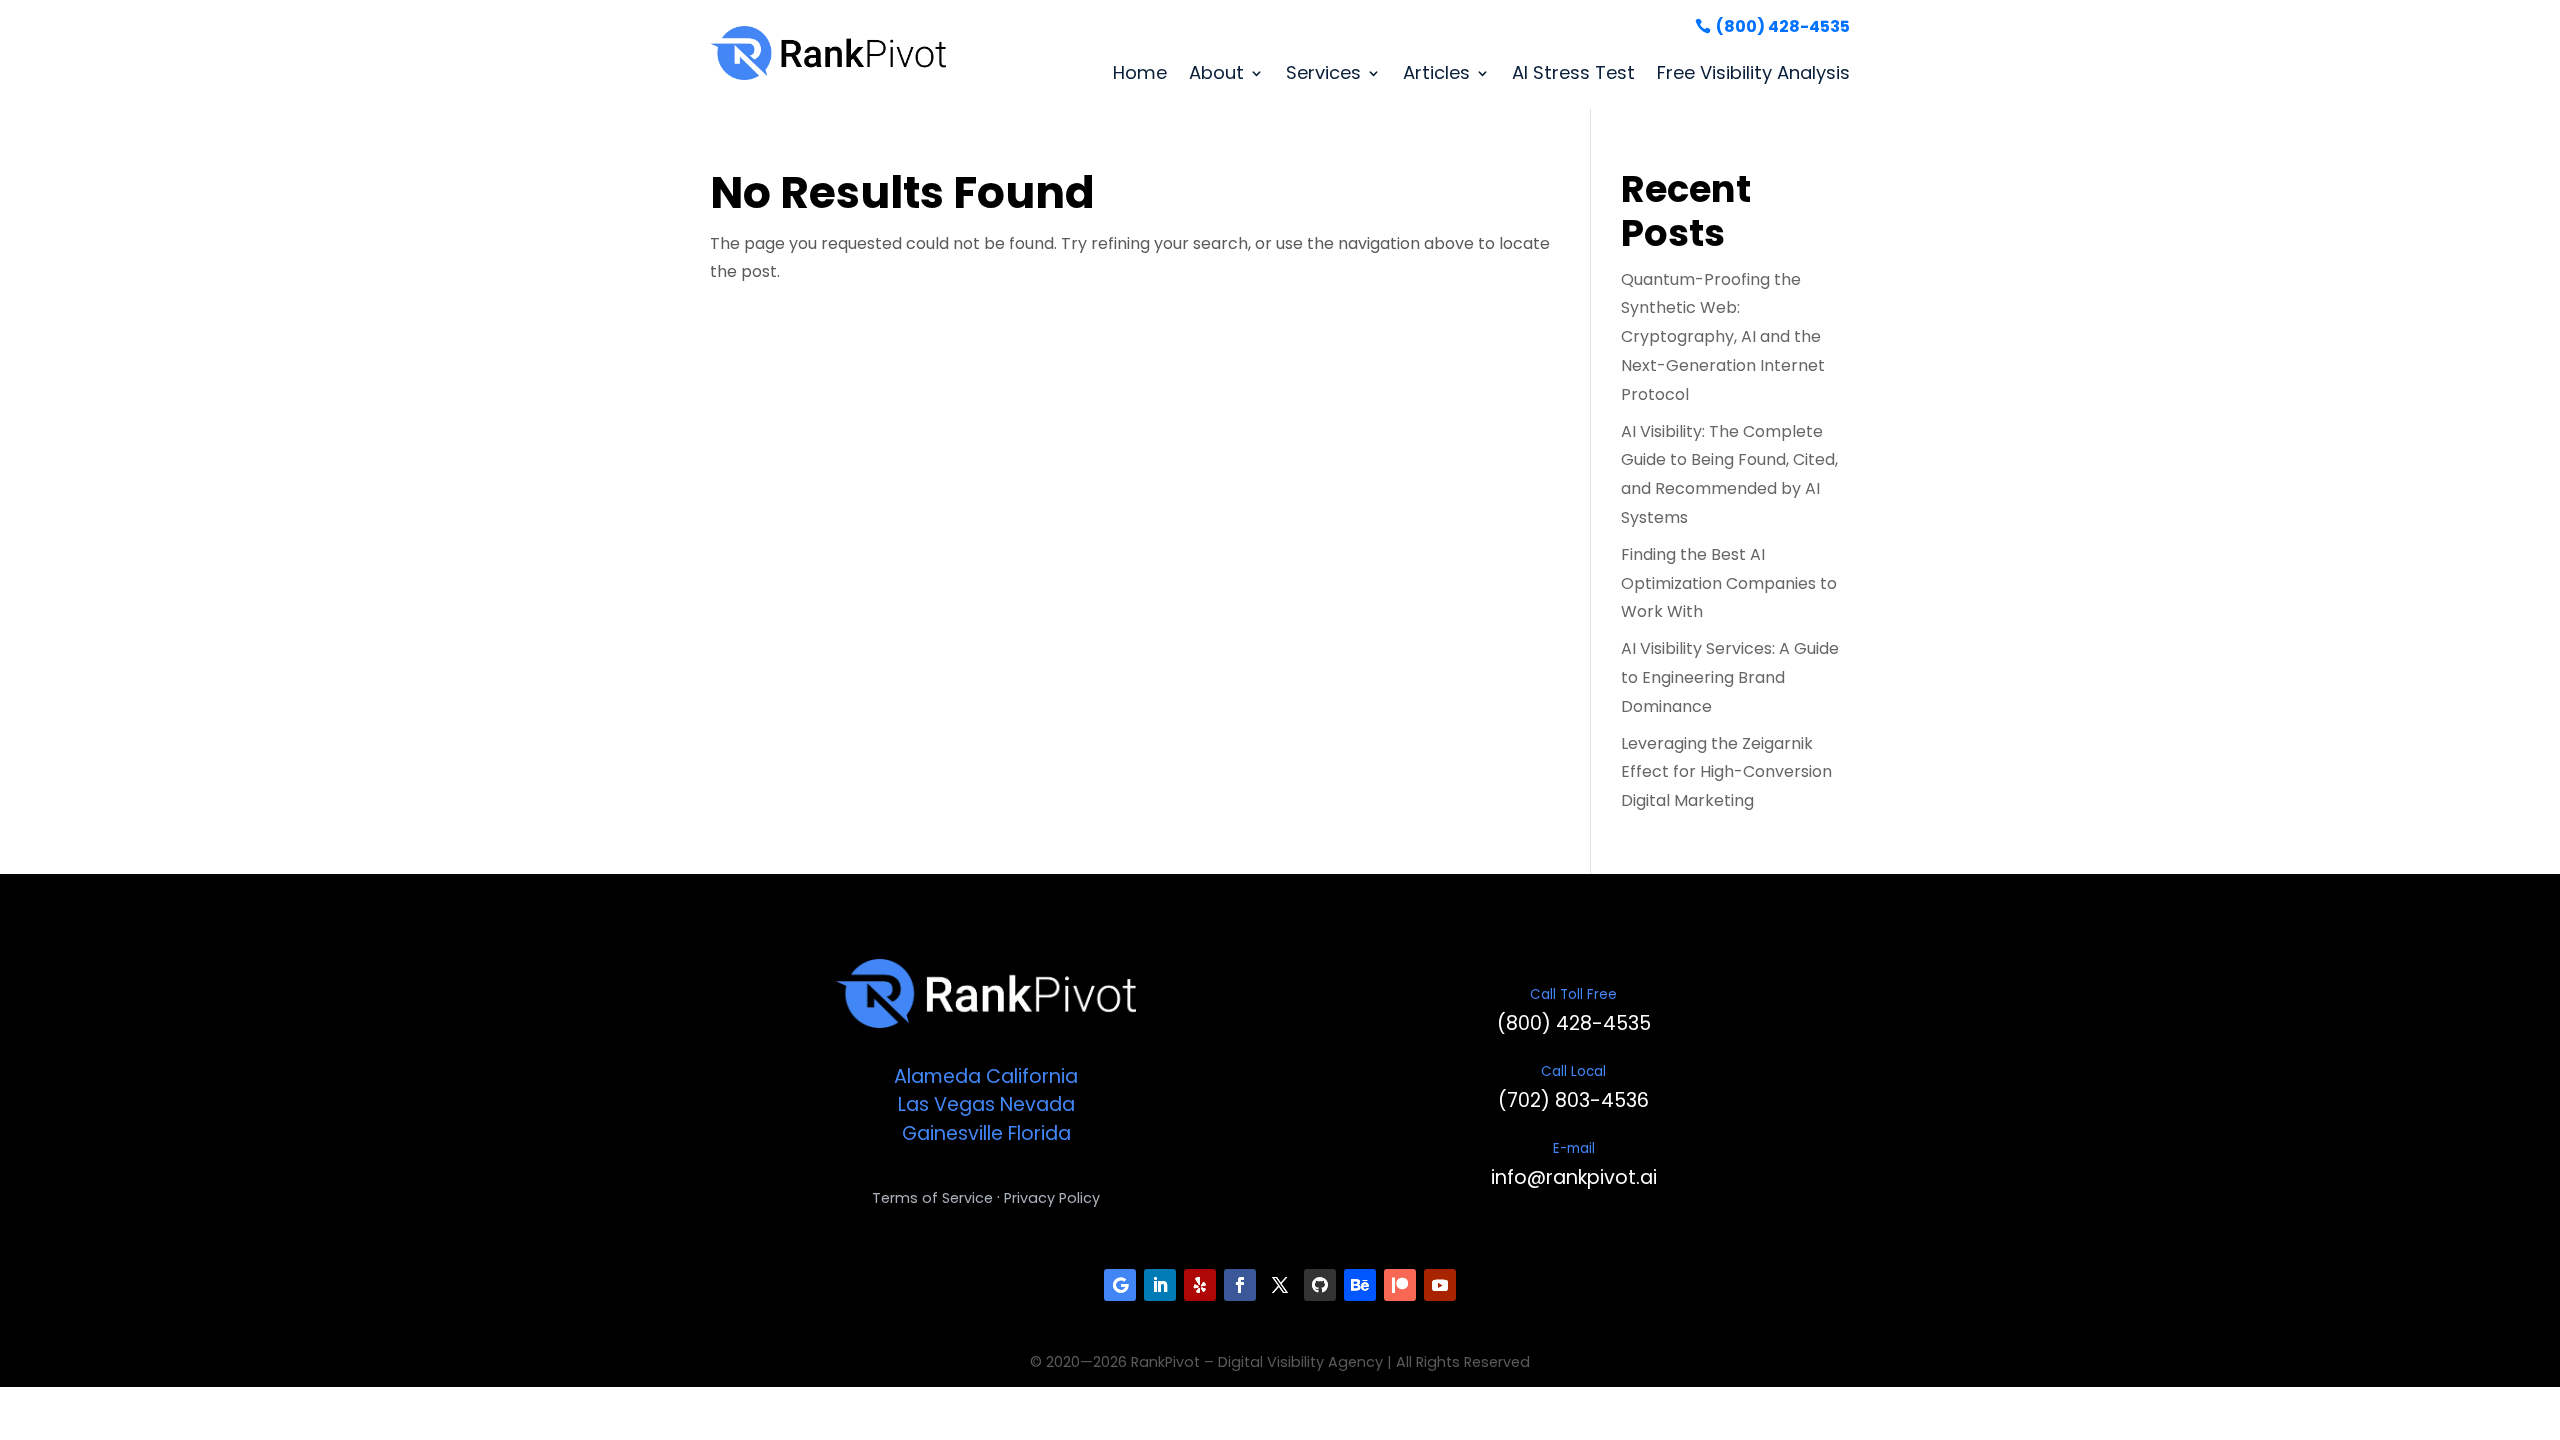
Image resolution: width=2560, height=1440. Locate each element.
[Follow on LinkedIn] (1160, 1285)
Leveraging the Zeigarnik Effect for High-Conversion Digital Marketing (1726, 772)
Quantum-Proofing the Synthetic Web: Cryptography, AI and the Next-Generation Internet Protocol (1723, 337)
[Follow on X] (1280, 1285)
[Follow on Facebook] (1240, 1285)
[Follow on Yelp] (1200, 1285)
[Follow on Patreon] (1400, 1285)
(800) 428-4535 (1783, 26)
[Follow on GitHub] (1320, 1285)
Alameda (937, 1076)
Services (1323, 72)
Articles (1436, 72)
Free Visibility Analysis (1753, 72)
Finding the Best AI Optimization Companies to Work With (1729, 583)
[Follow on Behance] (1360, 1285)
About (1216, 72)
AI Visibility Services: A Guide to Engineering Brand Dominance (1730, 677)
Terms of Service (932, 1198)
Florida (1039, 1133)
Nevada (1037, 1104)
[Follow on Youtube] (1440, 1285)
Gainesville (952, 1133)
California (1032, 1076)
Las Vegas (946, 1104)
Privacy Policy (1052, 1198)
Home (1140, 72)
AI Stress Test (1573, 72)
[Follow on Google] (1120, 1285)
